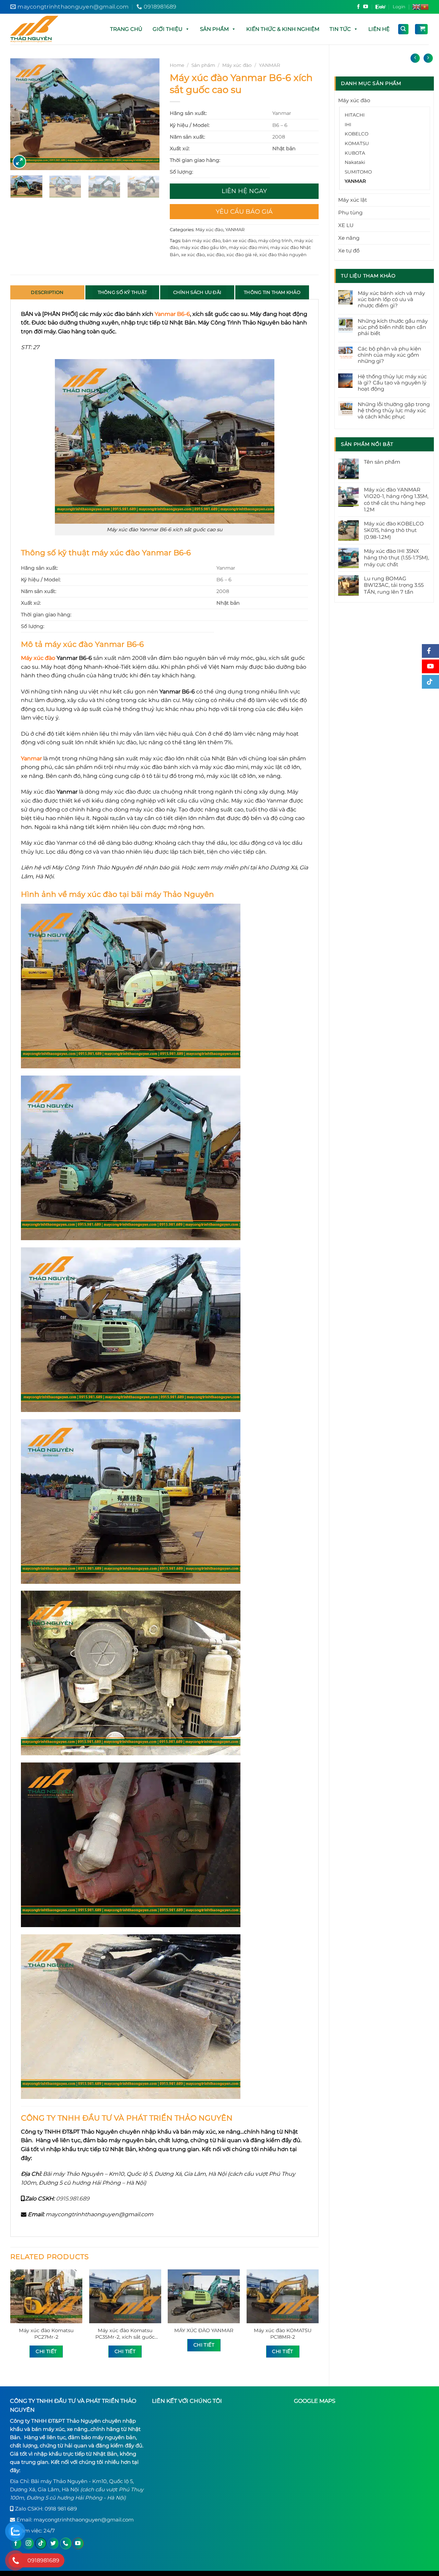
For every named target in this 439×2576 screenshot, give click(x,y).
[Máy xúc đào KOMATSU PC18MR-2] (283, 2296)
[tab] (47, 292)
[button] (187, 29)
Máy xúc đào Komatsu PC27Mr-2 (46, 2334)
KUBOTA (355, 153)
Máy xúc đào (354, 100)
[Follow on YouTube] (366, 7)
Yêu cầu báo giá (244, 212)
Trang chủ (126, 29)
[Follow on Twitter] (53, 2543)
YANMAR (355, 181)
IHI (348, 124)
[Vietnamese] (425, 7)
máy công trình (275, 241)
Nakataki (355, 162)
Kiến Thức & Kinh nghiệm (283, 29)
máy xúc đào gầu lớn (204, 247)
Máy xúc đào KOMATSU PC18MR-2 (283, 2334)
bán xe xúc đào (239, 241)
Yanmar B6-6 (172, 314)
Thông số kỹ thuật (122, 292)
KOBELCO (357, 134)
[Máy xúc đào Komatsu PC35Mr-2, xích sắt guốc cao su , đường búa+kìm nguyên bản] (125, 2296)
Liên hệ (379, 29)
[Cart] (421, 29)
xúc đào (216, 255)
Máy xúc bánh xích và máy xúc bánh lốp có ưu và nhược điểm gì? (391, 299)
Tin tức (340, 29)
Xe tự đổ (349, 251)
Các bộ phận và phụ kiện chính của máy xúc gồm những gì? (389, 355)
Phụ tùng (350, 212)
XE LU (346, 225)
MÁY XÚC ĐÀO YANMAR (204, 2330)
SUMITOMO (358, 172)
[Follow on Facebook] (358, 7)
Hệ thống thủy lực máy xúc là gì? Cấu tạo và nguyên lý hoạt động (392, 383)
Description (47, 292)
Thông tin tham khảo (272, 292)
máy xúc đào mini (248, 247)
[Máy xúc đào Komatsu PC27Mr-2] (46, 2296)
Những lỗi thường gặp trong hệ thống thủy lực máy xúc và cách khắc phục (394, 411)
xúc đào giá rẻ (242, 255)
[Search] (404, 29)
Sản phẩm (214, 29)
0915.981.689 (73, 2199)
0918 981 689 (61, 2509)
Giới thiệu (168, 29)
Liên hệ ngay (244, 191)
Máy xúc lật (353, 200)
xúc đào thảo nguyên (283, 255)
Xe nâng (349, 238)
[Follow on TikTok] (41, 2543)
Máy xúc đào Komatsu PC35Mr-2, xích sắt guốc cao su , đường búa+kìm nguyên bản (125, 2334)
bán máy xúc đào (201, 241)
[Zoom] (19, 162)
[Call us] (66, 2543)
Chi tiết (46, 2351)
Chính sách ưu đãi (197, 292)
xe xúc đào (193, 255)
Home (177, 65)
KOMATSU (357, 143)
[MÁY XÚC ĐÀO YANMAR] (204, 2296)
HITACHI (355, 115)
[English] (416, 7)
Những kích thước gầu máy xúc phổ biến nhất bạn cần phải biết (393, 327)
